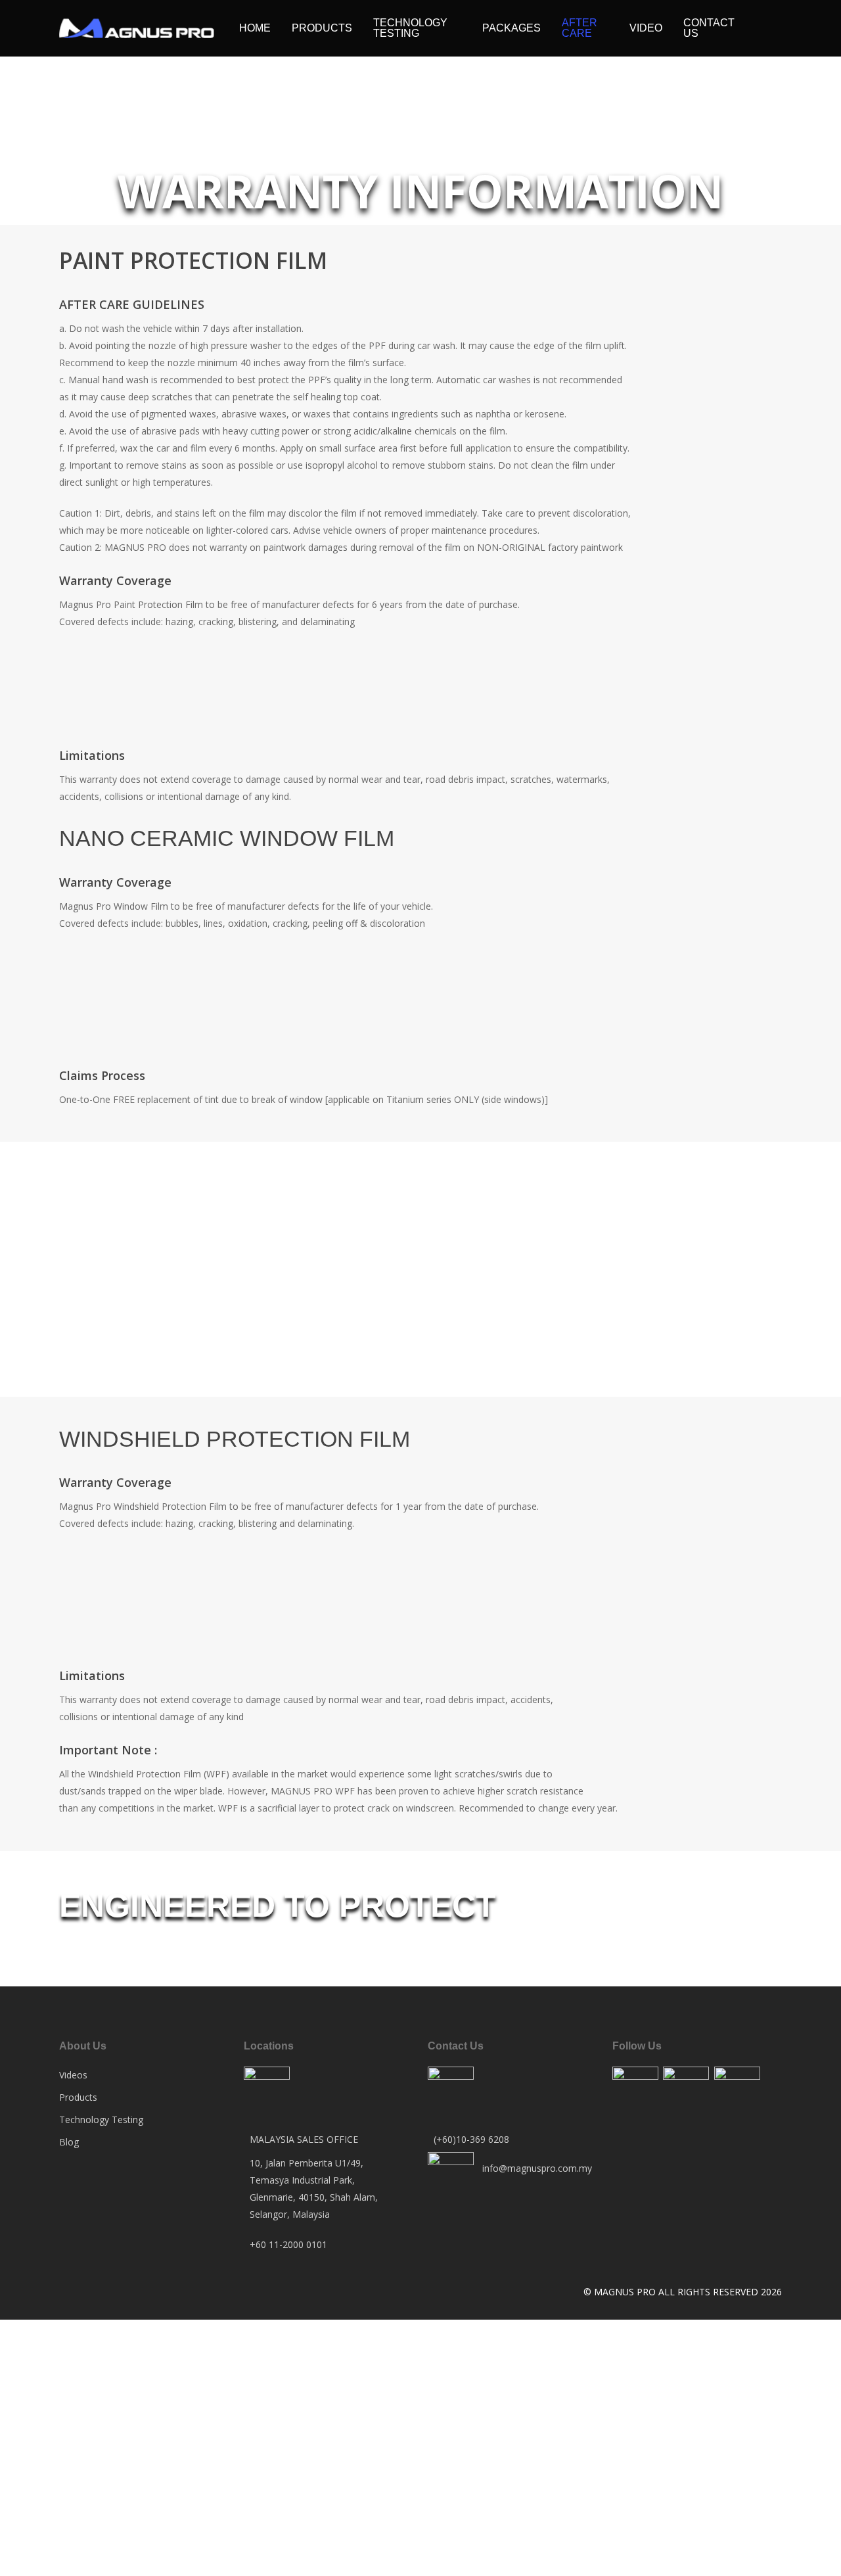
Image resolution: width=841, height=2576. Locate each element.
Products (322, 28)
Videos (73, 2075)
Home (255, 28)
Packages (511, 28)
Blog (69, 2142)
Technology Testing (410, 28)
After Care (580, 28)
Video (646, 28)
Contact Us (709, 28)
